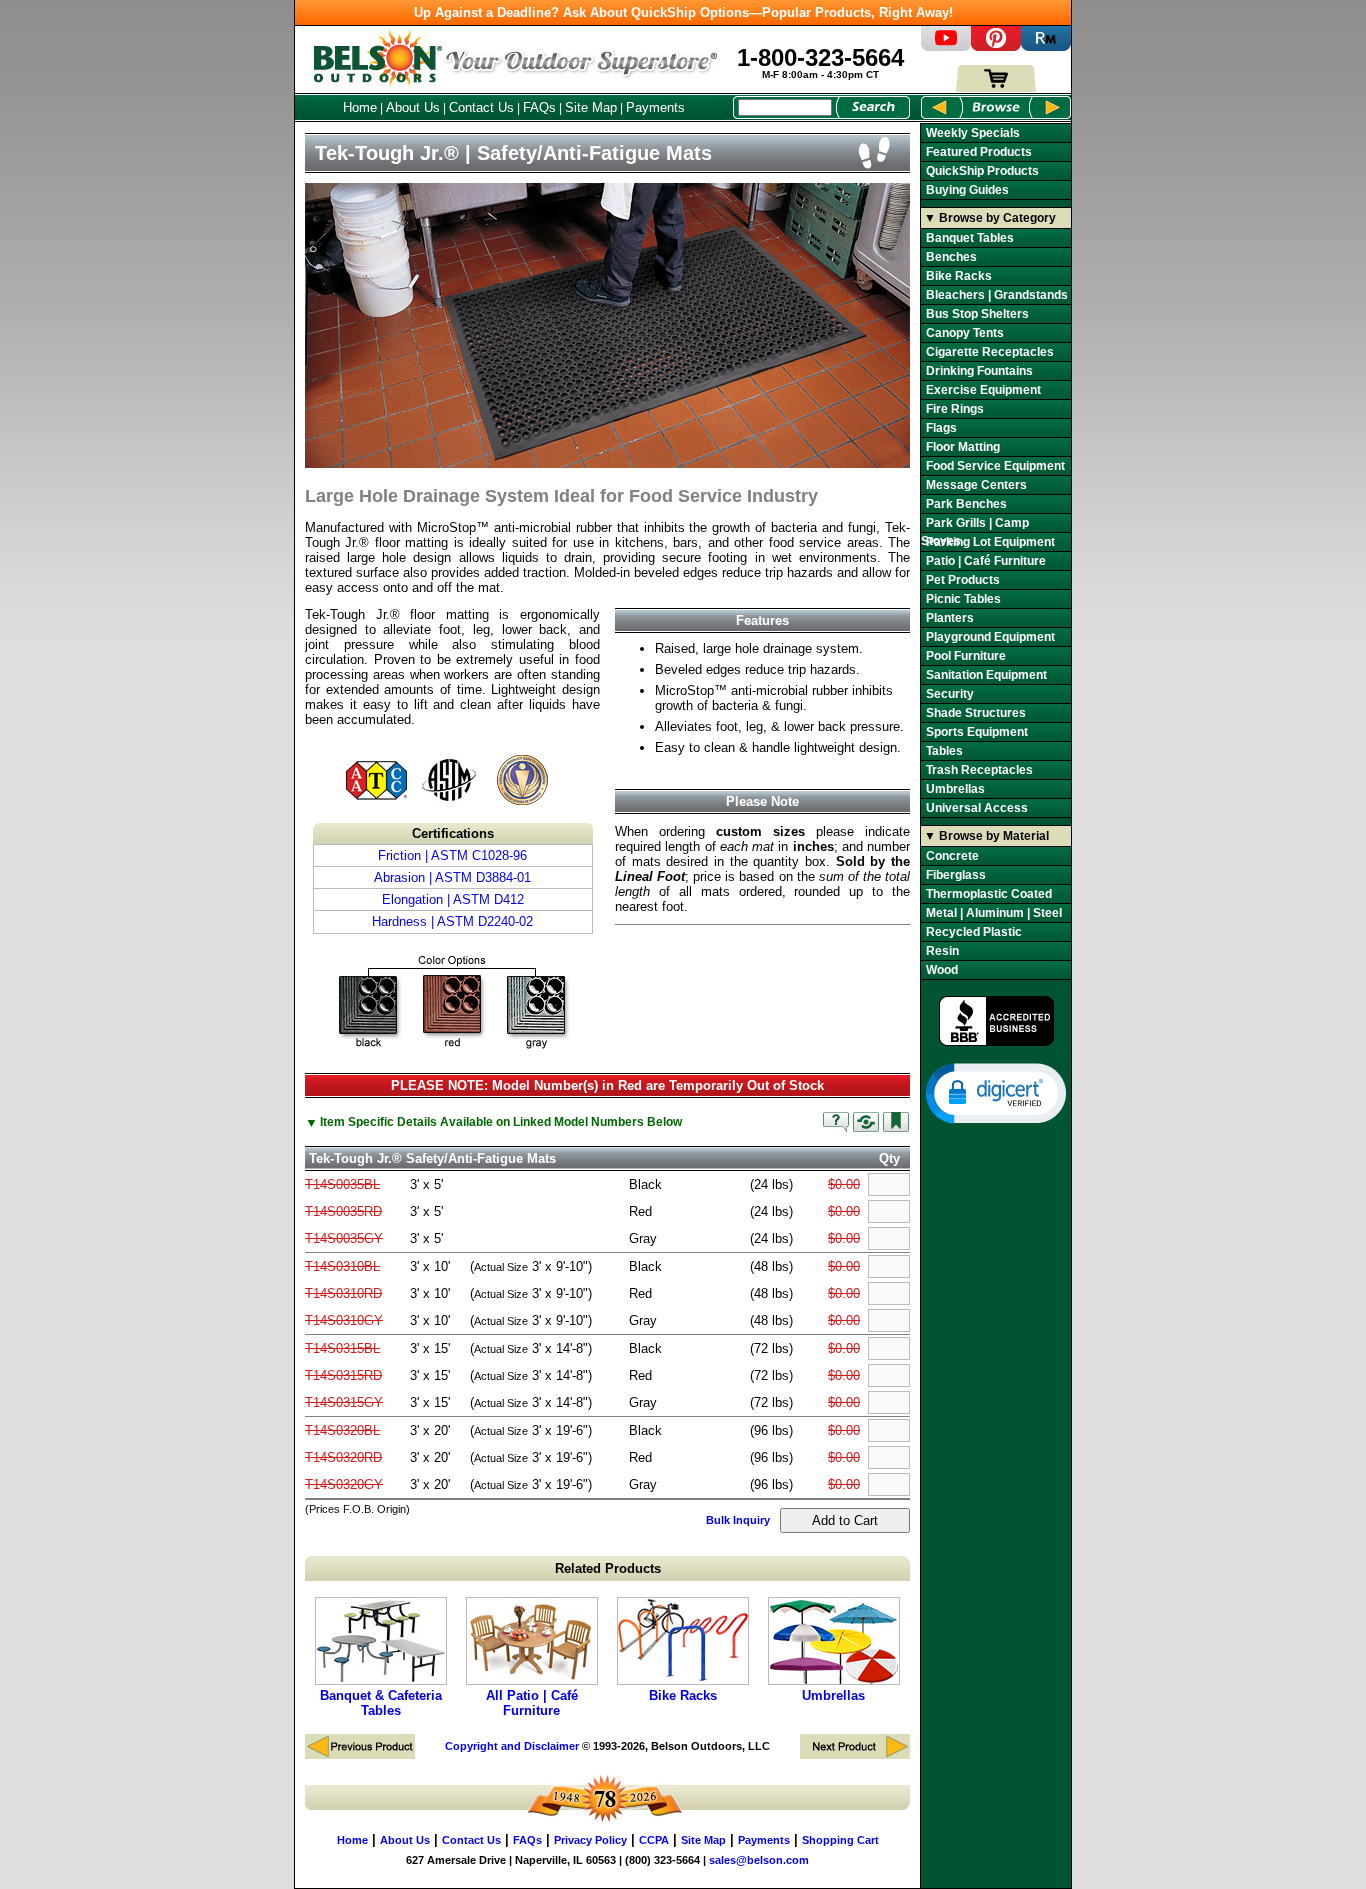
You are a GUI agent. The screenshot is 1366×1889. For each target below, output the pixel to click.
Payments (655, 107)
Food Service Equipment (995, 466)
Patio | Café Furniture (986, 561)
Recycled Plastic (974, 932)
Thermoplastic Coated (989, 894)
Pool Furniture (966, 656)
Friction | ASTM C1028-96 (452, 855)
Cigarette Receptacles (990, 352)
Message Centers (976, 485)
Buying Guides (967, 190)
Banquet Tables (970, 238)
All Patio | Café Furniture (532, 1703)
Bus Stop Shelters (977, 314)
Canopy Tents (965, 333)
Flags (941, 428)
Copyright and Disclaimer (512, 1746)
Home (360, 107)
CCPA (654, 1840)
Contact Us (481, 107)
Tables (944, 751)
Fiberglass (956, 875)
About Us (413, 107)
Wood (942, 970)
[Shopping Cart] (996, 87)
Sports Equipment (977, 732)
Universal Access (977, 808)
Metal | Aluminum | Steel (994, 913)
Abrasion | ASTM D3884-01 (452, 877)
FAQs (539, 107)
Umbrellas (833, 1695)
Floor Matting (963, 447)
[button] (996, 1092)
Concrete (952, 856)
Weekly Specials (973, 133)
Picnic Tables (963, 599)
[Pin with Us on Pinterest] (996, 46)
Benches (951, 257)
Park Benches (966, 504)
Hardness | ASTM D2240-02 (452, 921)
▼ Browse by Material (986, 836)
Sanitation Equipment (986, 675)
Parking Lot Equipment (990, 542)
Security (950, 694)
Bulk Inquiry (738, 1520)
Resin (942, 951)
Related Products (608, 1568)
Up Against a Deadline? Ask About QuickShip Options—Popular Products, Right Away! (683, 12)
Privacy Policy (590, 1840)
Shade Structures (976, 713)
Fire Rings (955, 409)
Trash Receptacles (979, 770)
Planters (950, 618)
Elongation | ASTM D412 (453, 899)
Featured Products (979, 152)
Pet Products (963, 580)
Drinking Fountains (979, 371)
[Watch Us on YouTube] (946, 46)
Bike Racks (683, 1695)
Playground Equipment (990, 637)
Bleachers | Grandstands (997, 295)
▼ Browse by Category (990, 218)
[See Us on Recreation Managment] (1046, 46)
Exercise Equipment (983, 390)
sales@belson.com (759, 1860)
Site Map (591, 107)
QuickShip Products (982, 171)
